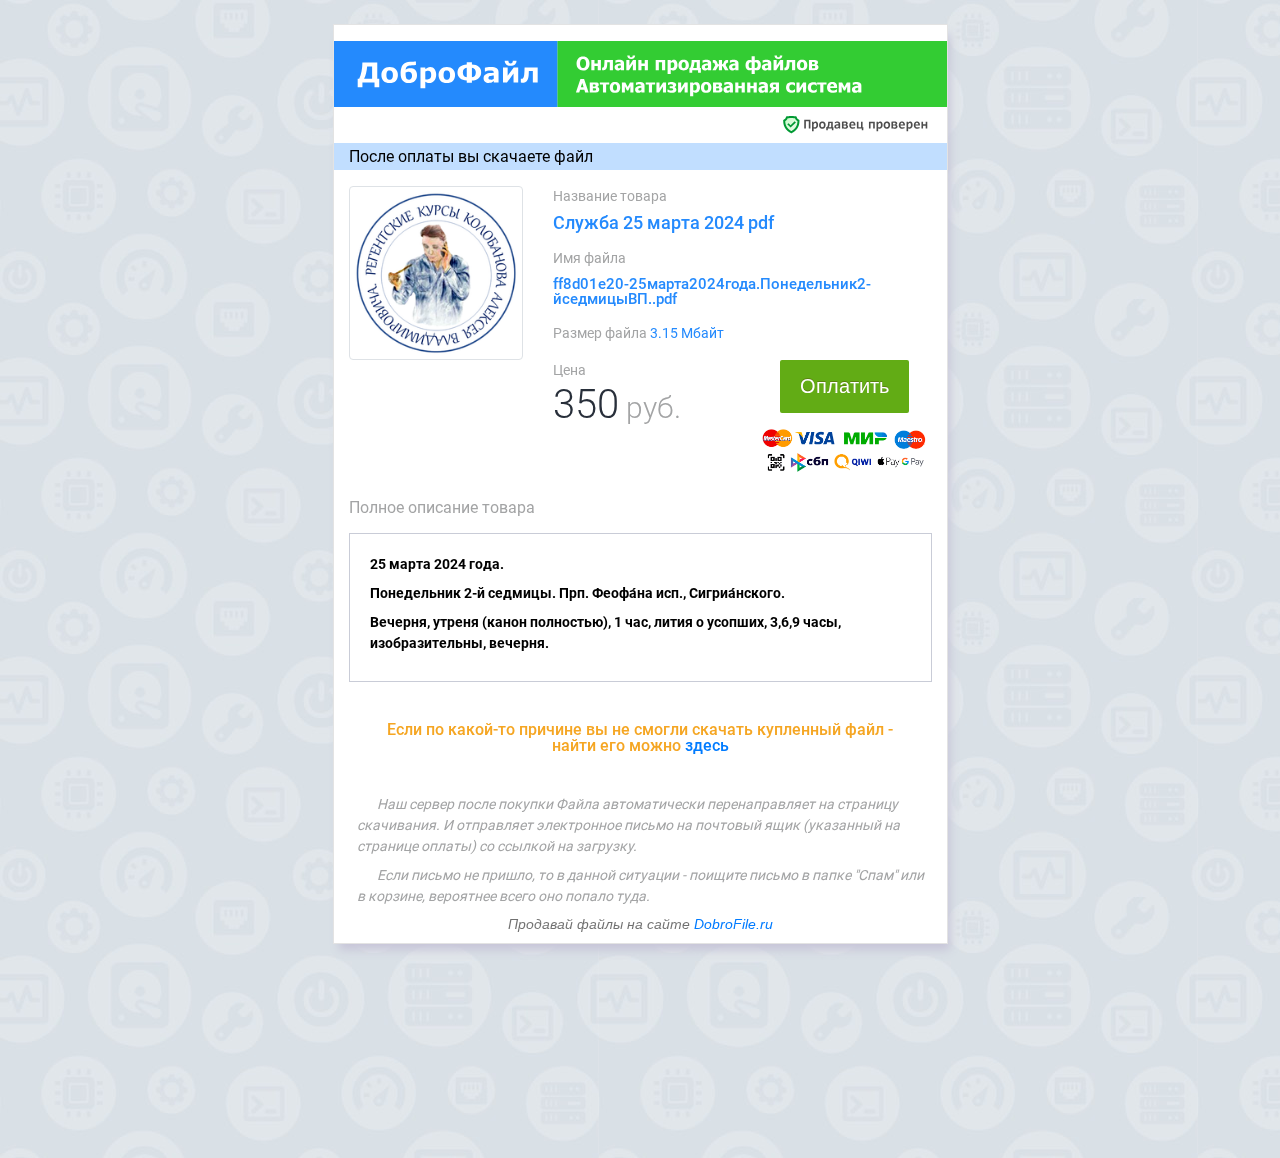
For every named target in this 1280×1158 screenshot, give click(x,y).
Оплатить (844, 386)
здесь (707, 745)
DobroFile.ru (733, 924)
